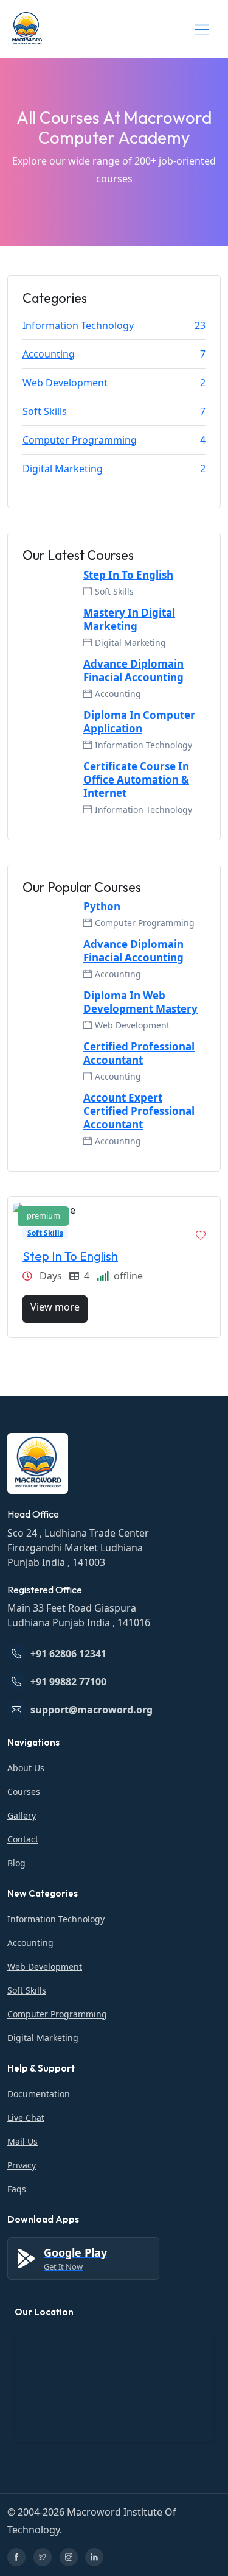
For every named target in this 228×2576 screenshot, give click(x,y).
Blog (16, 1863)
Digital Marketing (63, 469)
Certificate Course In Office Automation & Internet (136, 780)
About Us (26, 1768)
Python (102, 907)
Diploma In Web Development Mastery (140, 1002)
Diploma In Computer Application (139, 722)
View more (55, 1307)
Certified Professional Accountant (139, 1053)
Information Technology (78, 325)
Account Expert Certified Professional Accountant (139, 1111)
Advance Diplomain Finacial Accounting (133, 671)
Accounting (49, 354)
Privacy (22, 2165)
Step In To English (128, 575)
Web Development (65, 383)
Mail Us (22, 2141)
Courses (24, 1792)
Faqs (17, 2189)
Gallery (22, 1815)
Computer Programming (80, 440)
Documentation (39, 2094)
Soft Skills (45, 411)
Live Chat (26, 2118)
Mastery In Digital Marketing (129, 620)
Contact (23, 1839)
